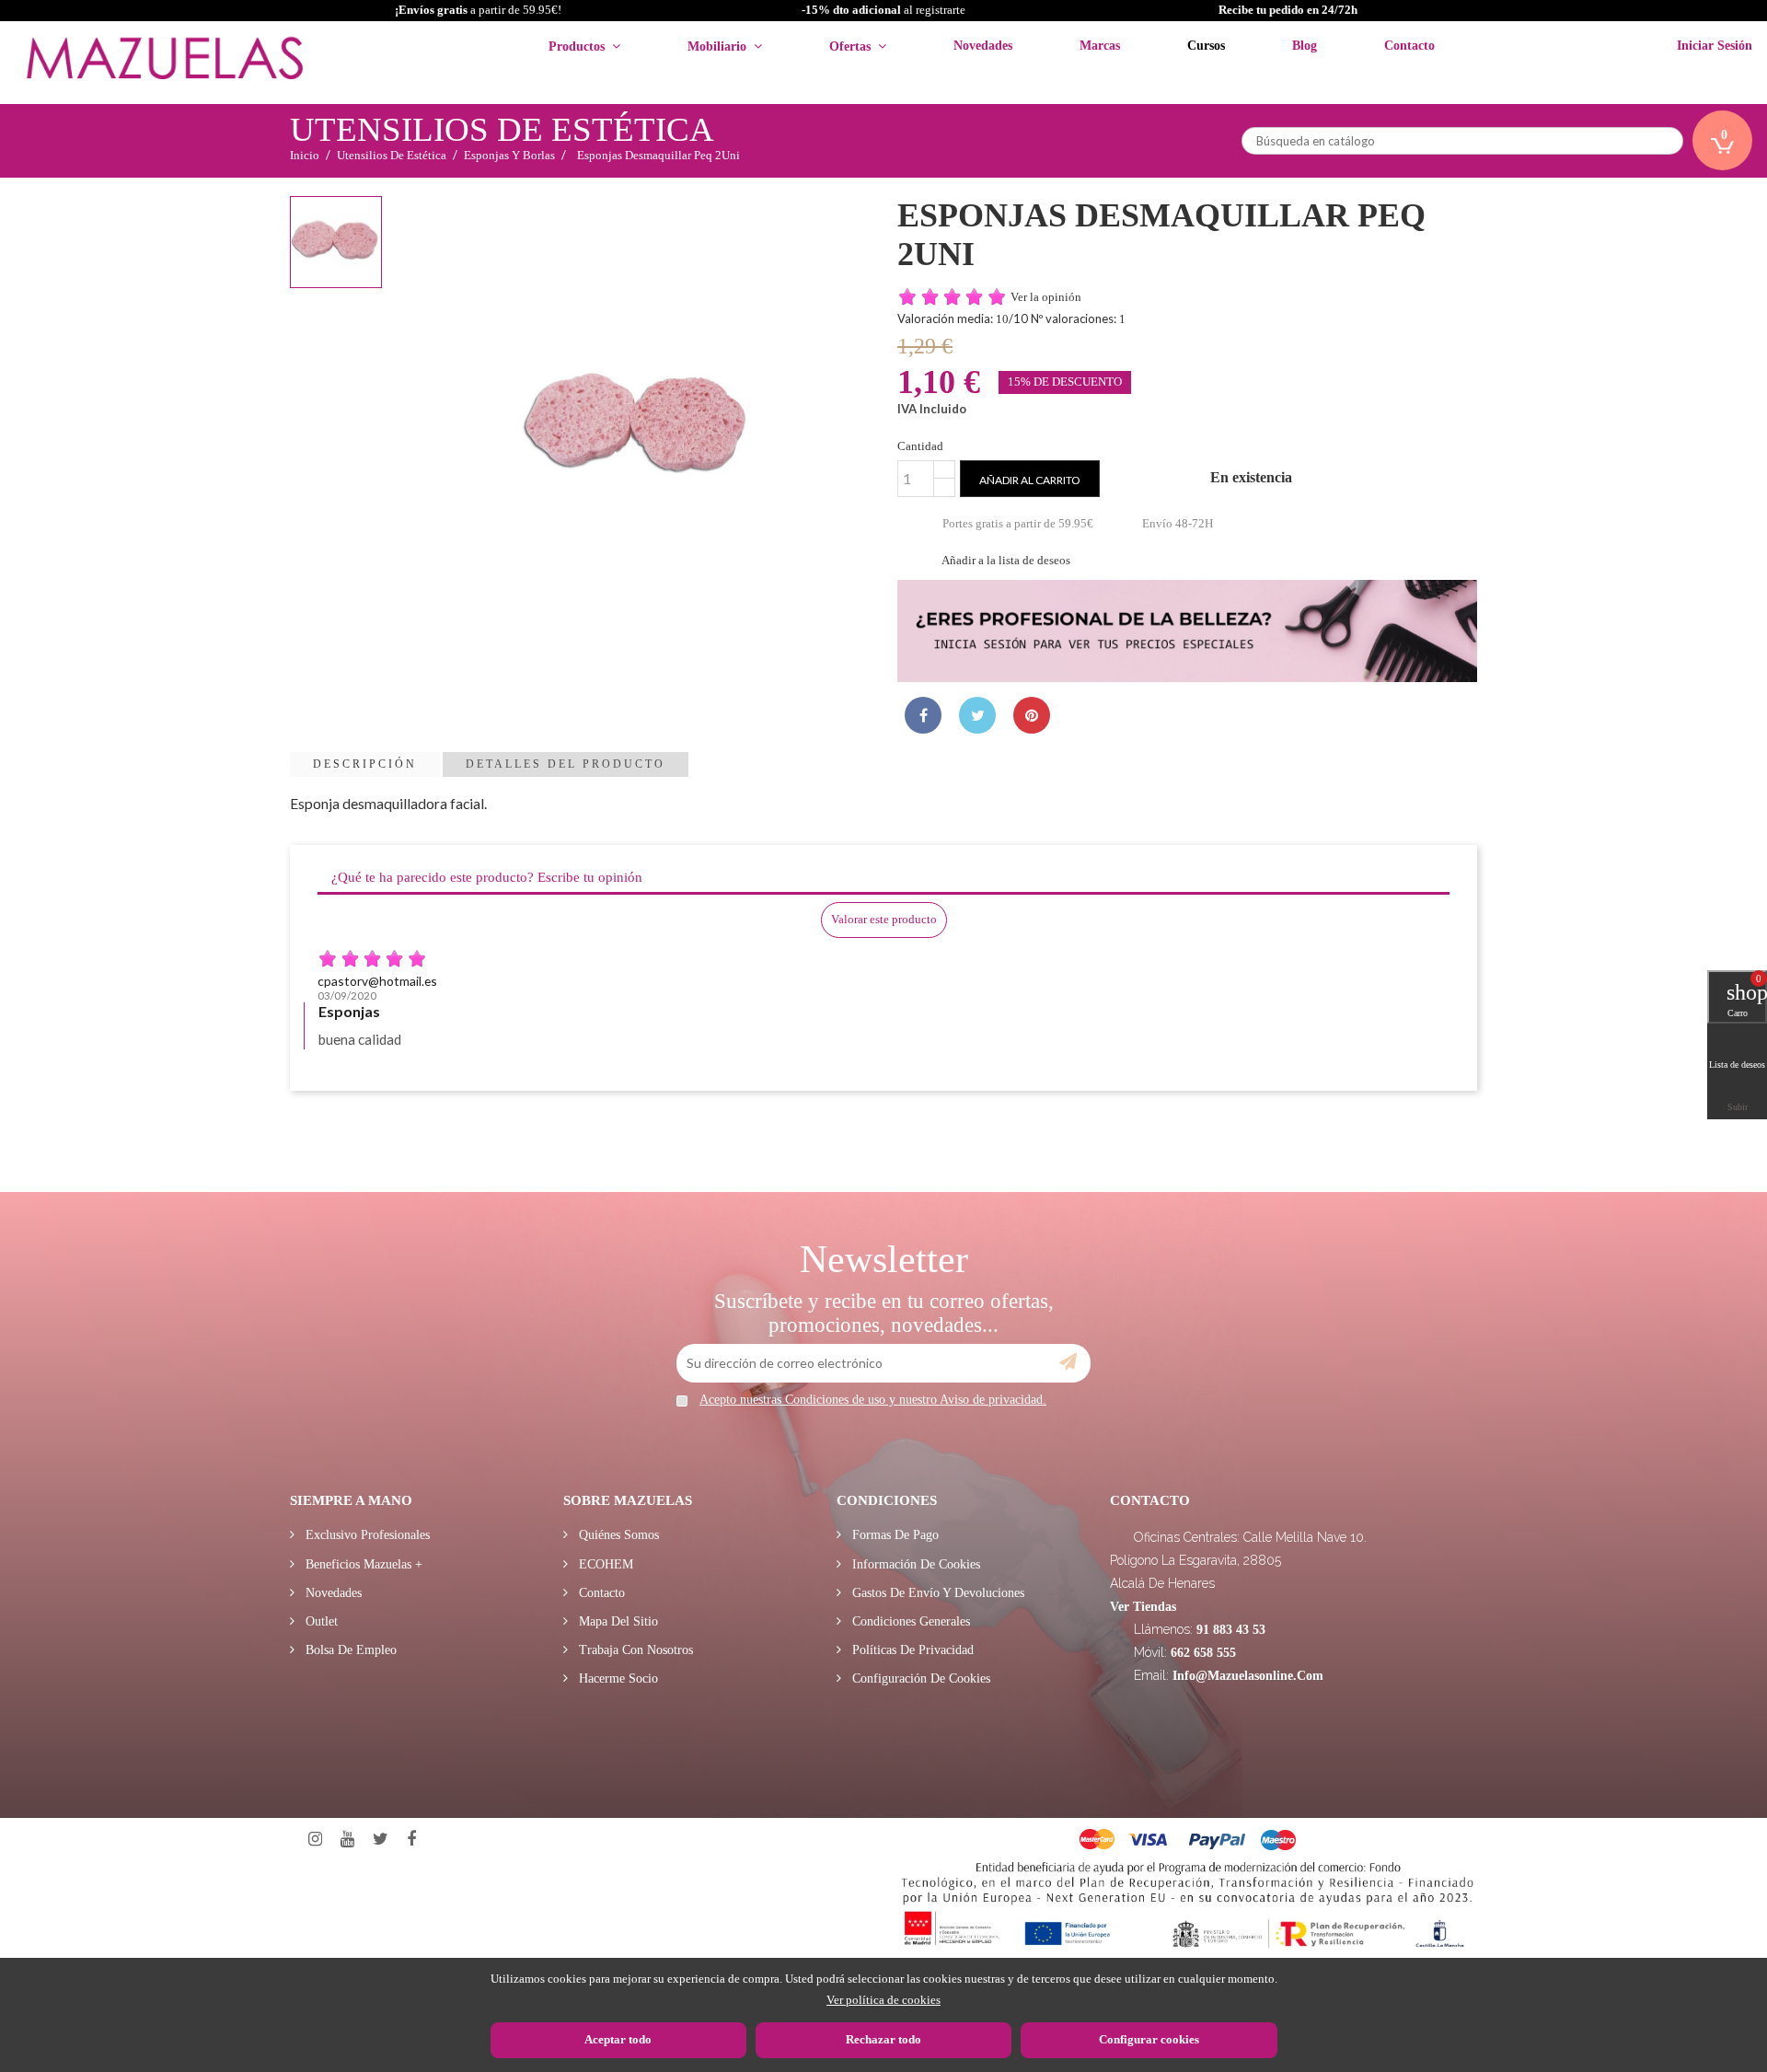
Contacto (600, 1593)
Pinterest (1032, 715)
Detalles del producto (566, 764)
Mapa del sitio (617, 1621)
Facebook (411, 1840)
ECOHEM (604, 1564)
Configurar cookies (1149, 2039)
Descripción (365, 764)
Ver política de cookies (883, 2000)
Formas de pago (894, 1535)
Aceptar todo (618, 2039)
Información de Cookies (914, 1564)
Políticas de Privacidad (911, 1650)
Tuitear (977, 715)
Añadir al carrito (1030, 480)
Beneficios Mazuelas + (362, 1564)
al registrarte (883, 10)
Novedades (332, 1593)
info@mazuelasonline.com (1248, 1676)
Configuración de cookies (919, 1678)
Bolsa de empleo (349, 1650)
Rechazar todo (883, 2039)
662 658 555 (1203, 1653)
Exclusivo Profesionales (366, 1535)
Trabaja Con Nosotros (634, 1650)
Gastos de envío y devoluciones (936, 1593)
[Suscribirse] (1068, 1362)
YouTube (347, 1840)
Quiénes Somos (617, 1535)
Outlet (320, 1621)
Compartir (923, 715)
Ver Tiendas (1143, 1607)
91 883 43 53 (1231, 1630)
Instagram (315, 1840)
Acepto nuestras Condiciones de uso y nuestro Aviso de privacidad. (873, 1400)
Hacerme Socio (617, 1678)
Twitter (381, 1840)
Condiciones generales (909, 1621)
